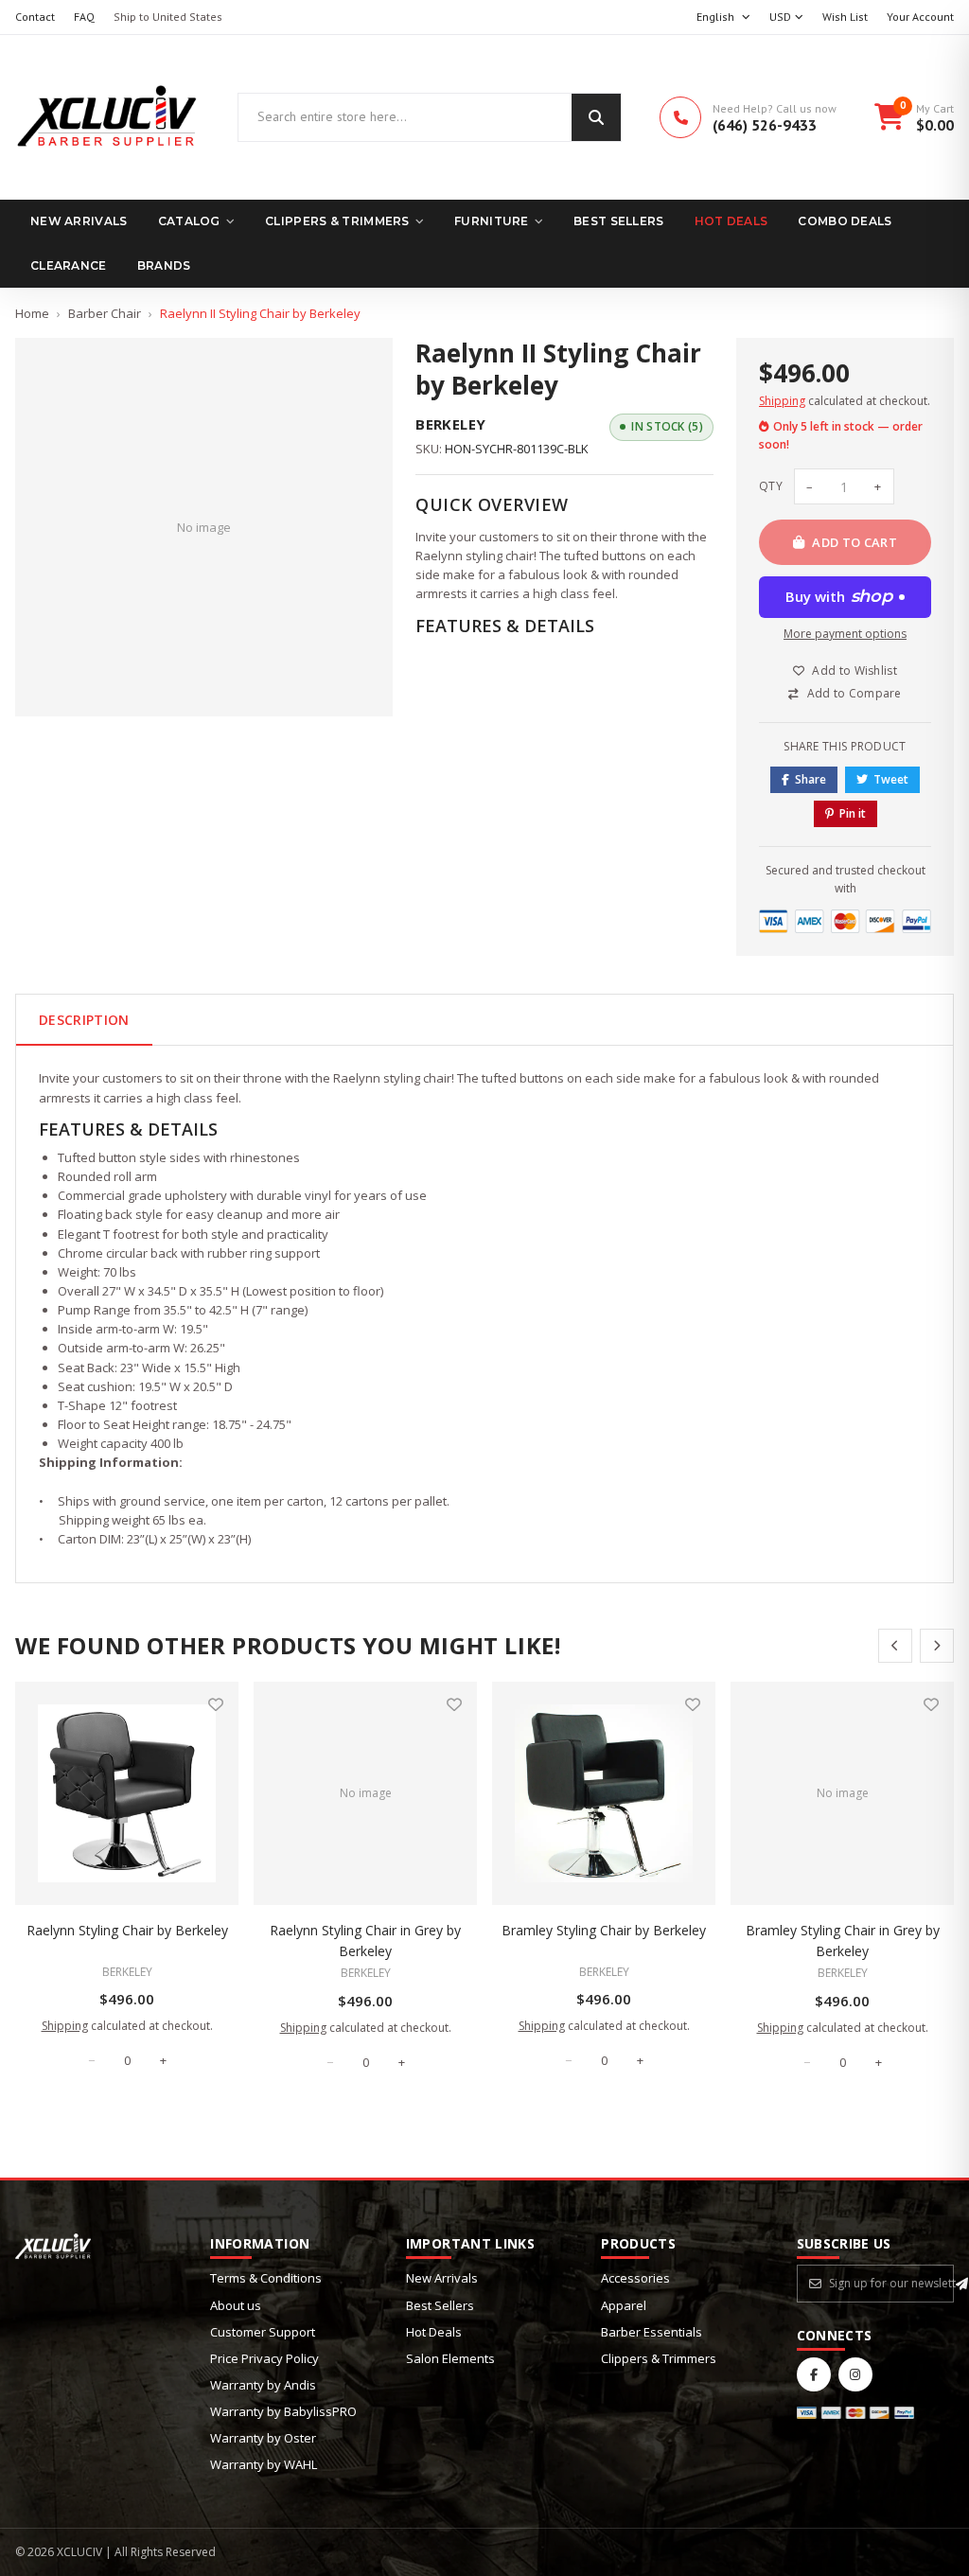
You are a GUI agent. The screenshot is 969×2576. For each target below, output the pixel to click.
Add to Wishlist (854, 670)
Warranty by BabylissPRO (283, 2411)
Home (32, 313)
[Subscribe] (962, 2284)
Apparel (624, 2305)
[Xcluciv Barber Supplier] (107, 117)
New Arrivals (79, 221)
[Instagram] (855, 2374)
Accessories (635, 2278)
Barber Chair (105, 313)
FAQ (84, 17)
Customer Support (263, 2332)
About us (236, 2305)
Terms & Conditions (266, 2278)
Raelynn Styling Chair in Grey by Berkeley (365, 1941)
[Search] (596, 117)
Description (84, 1020)
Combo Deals (845, 221)
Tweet (891, 779)
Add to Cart (854, 542)
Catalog (189, 221)
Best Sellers (619, 221)
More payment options (845, 634)
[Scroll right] (937, 1646)
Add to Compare (854, 693)
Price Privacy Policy (264, 2358)
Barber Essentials (652, 2332)
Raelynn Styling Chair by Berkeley (127, 1930)
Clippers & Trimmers (337, 221)
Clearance (69, 265)
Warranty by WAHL (264, 2464)
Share (810, 779)
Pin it (853, 813)
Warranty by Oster (263, 2438)
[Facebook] (814, 2374)
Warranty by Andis (263, 2385)
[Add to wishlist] (216, 1704)
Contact (35, 17)
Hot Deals (731, 221)
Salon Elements (450, 2358)
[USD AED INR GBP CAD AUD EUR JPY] (786, 18)
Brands (164, 265)
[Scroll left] (895, 1646)
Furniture (492, 221)
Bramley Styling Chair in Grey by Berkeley (843, 1941)
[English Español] (723, 18)
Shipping (782, 401)
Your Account (920, 17)
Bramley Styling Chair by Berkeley (604, 1930)
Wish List (845, 17)
